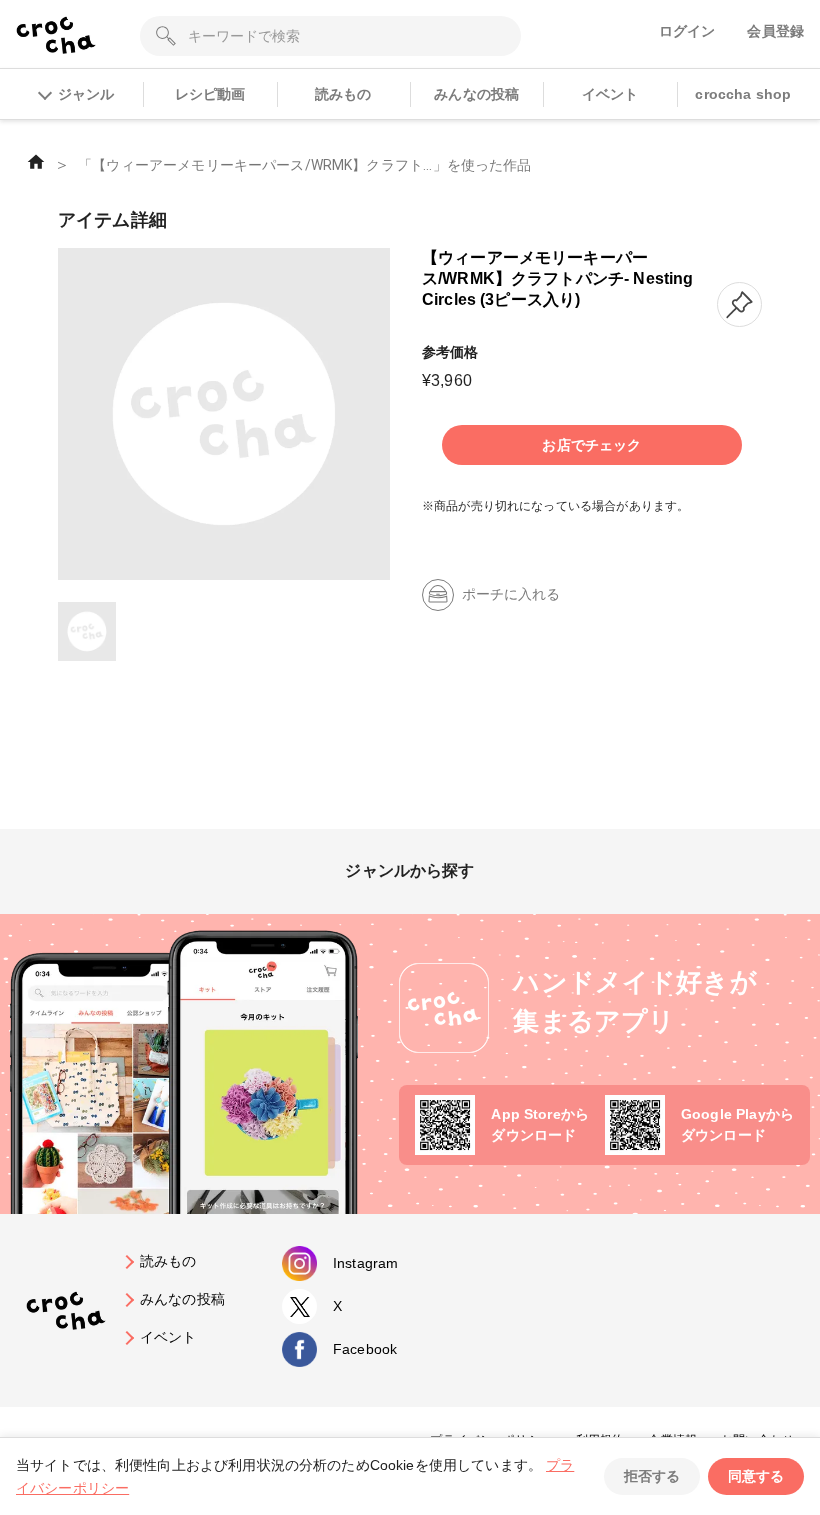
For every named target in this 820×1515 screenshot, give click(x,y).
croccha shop (743, 94)
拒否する (652, 1476)
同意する (756, 1476)
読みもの (343, 94)
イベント (610, 94)
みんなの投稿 (476, 94)
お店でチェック (591, 445)
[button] (739, 304)
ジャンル (86, 94)
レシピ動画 (210, 94)
